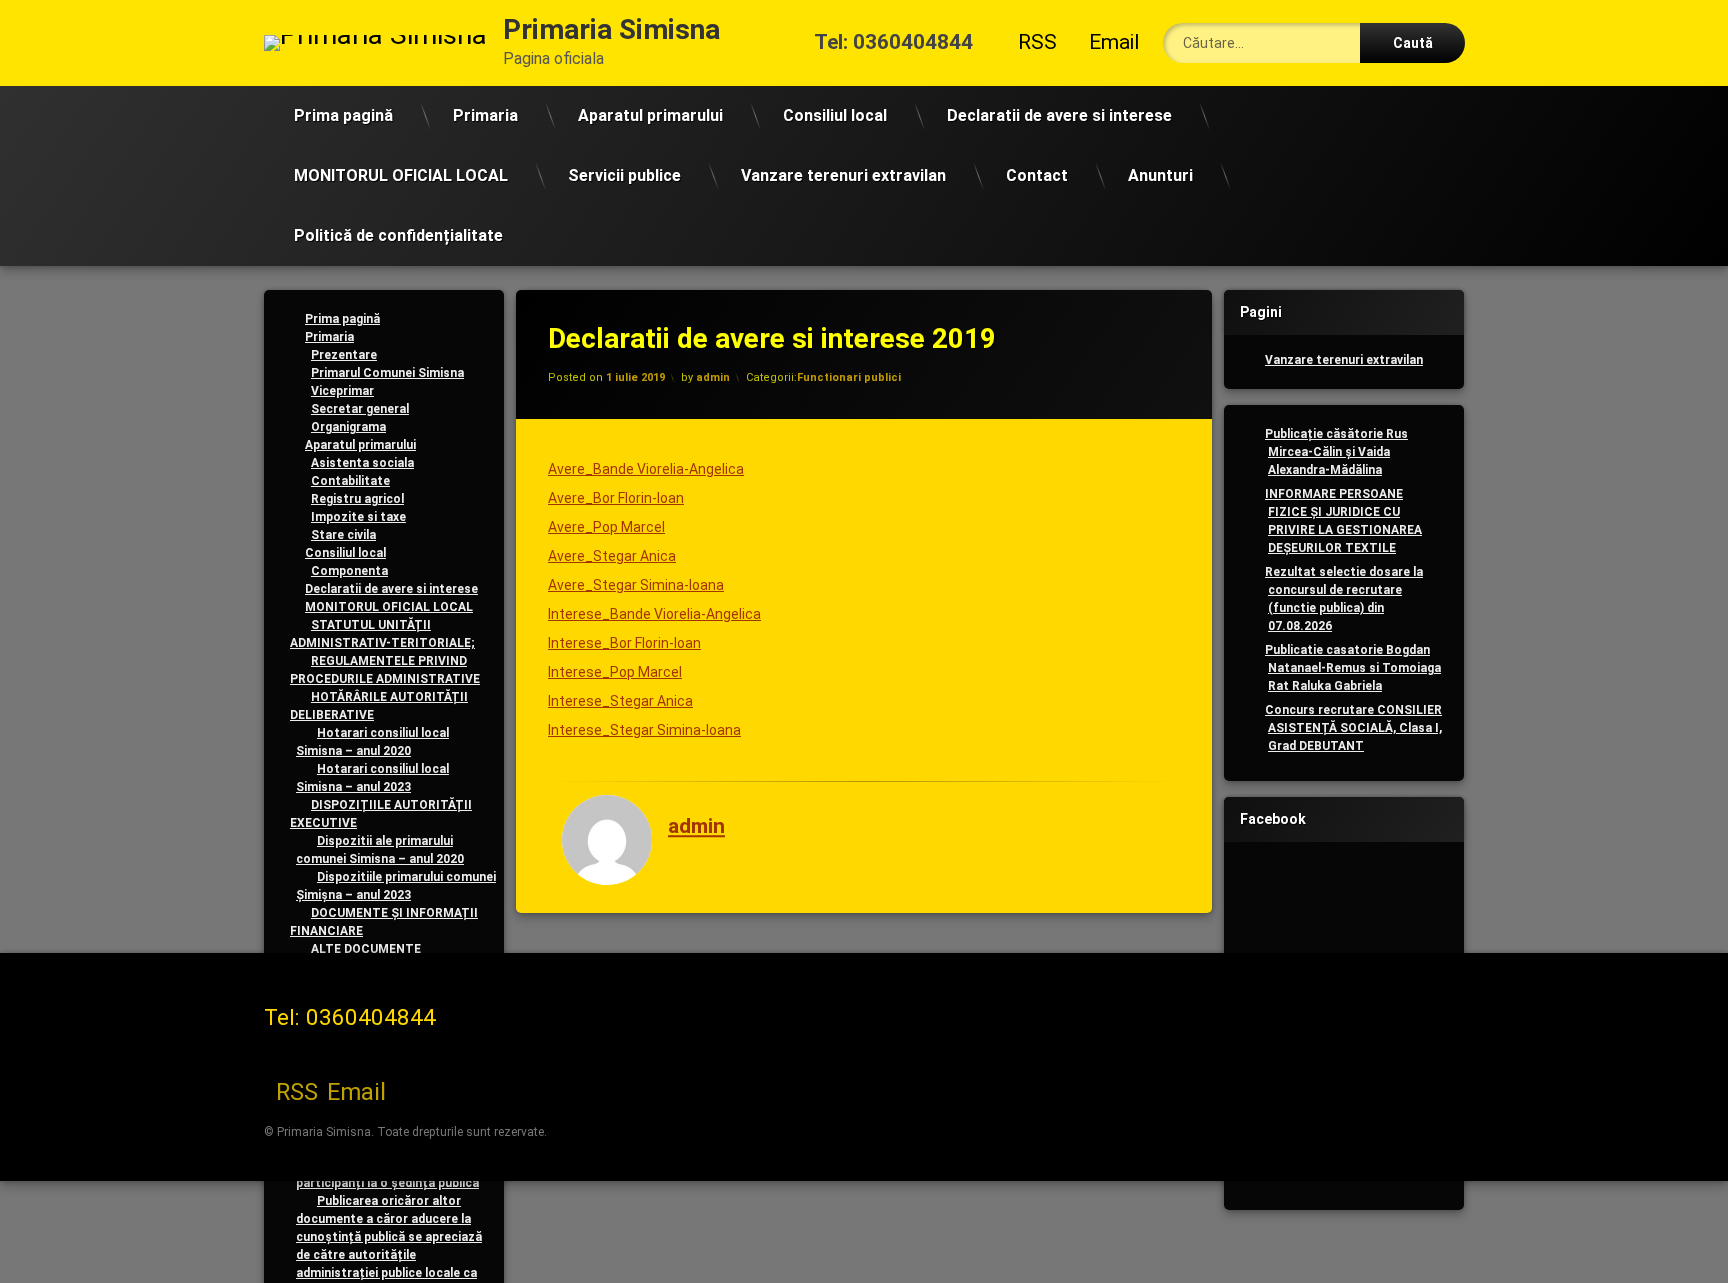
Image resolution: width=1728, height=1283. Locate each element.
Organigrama (348, 427)
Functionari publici (849, 377)
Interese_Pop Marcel (615, 672)
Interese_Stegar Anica (620, 701)
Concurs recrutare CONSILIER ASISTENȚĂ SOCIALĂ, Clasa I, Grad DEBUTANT (1353, 728)
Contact (1037, 175)
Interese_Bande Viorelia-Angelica (654, 614)
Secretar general (360, 409)
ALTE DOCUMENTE (366, 949)
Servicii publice (624, 175)
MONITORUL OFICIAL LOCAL (401, 175)
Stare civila (343, 535)
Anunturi (1160, 175)
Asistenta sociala (362, 463)
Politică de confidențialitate (398, 235)
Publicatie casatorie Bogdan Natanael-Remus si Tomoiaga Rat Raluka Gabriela (1353, 668)
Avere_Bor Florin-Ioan (616, 498)
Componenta (349, 571)
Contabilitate (350, 481)
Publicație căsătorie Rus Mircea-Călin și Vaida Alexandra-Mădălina (1336, 452)
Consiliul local (835, 115)
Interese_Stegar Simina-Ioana (644, 730)
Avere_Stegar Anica (612, 556)
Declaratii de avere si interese (1059, 115)
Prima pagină (343, 115)
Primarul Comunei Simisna (387, 373)
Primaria (485, 115)
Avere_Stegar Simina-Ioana (636, 585)
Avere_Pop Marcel (606, 527)
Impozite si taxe (358, 517)
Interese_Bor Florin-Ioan (624, 643)
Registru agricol (357, 499)
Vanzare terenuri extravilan (843, 175)
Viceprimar (342, 391)
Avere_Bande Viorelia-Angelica (646, 469)
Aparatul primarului (650, 115)
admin (713, 377)
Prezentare (344, 355)
